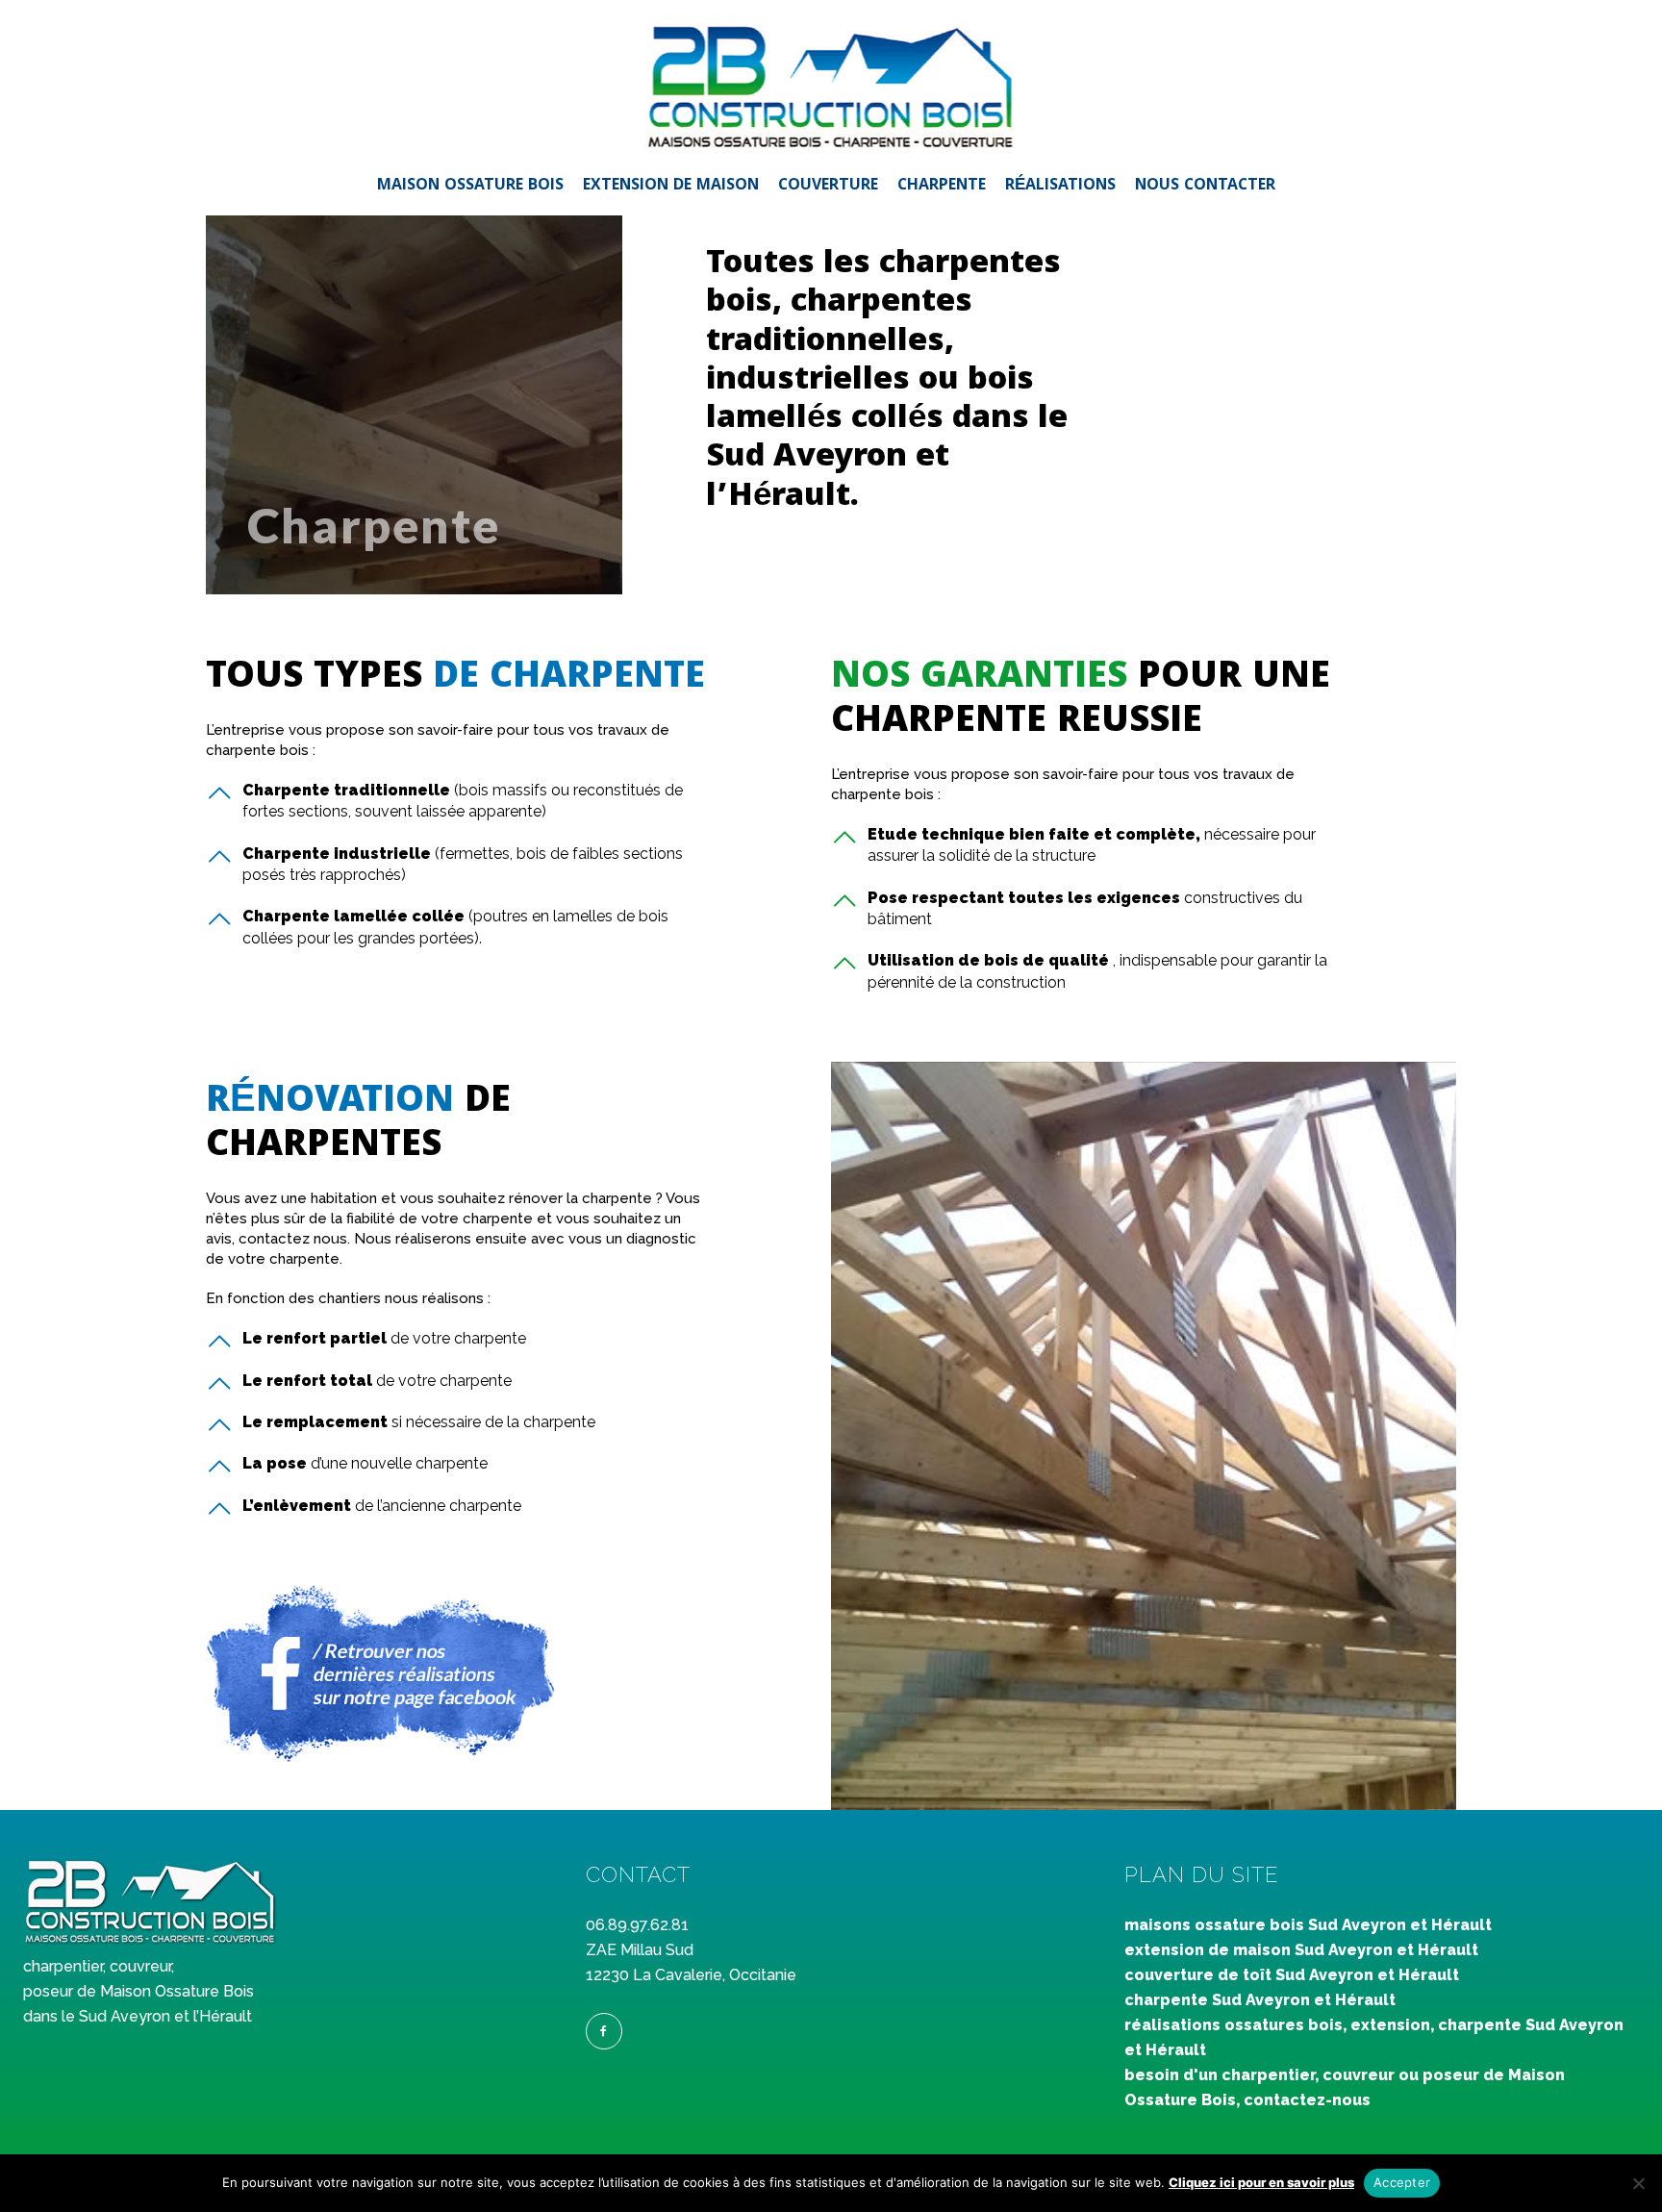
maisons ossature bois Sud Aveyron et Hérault (1308, 1925)
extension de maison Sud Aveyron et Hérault (1301, 1950)
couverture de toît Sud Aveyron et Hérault (1292, 1975)
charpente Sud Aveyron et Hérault (1260, 2000)
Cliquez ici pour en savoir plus (1261, 2182)
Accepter (1402, 2182)
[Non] (1638, 2183)
